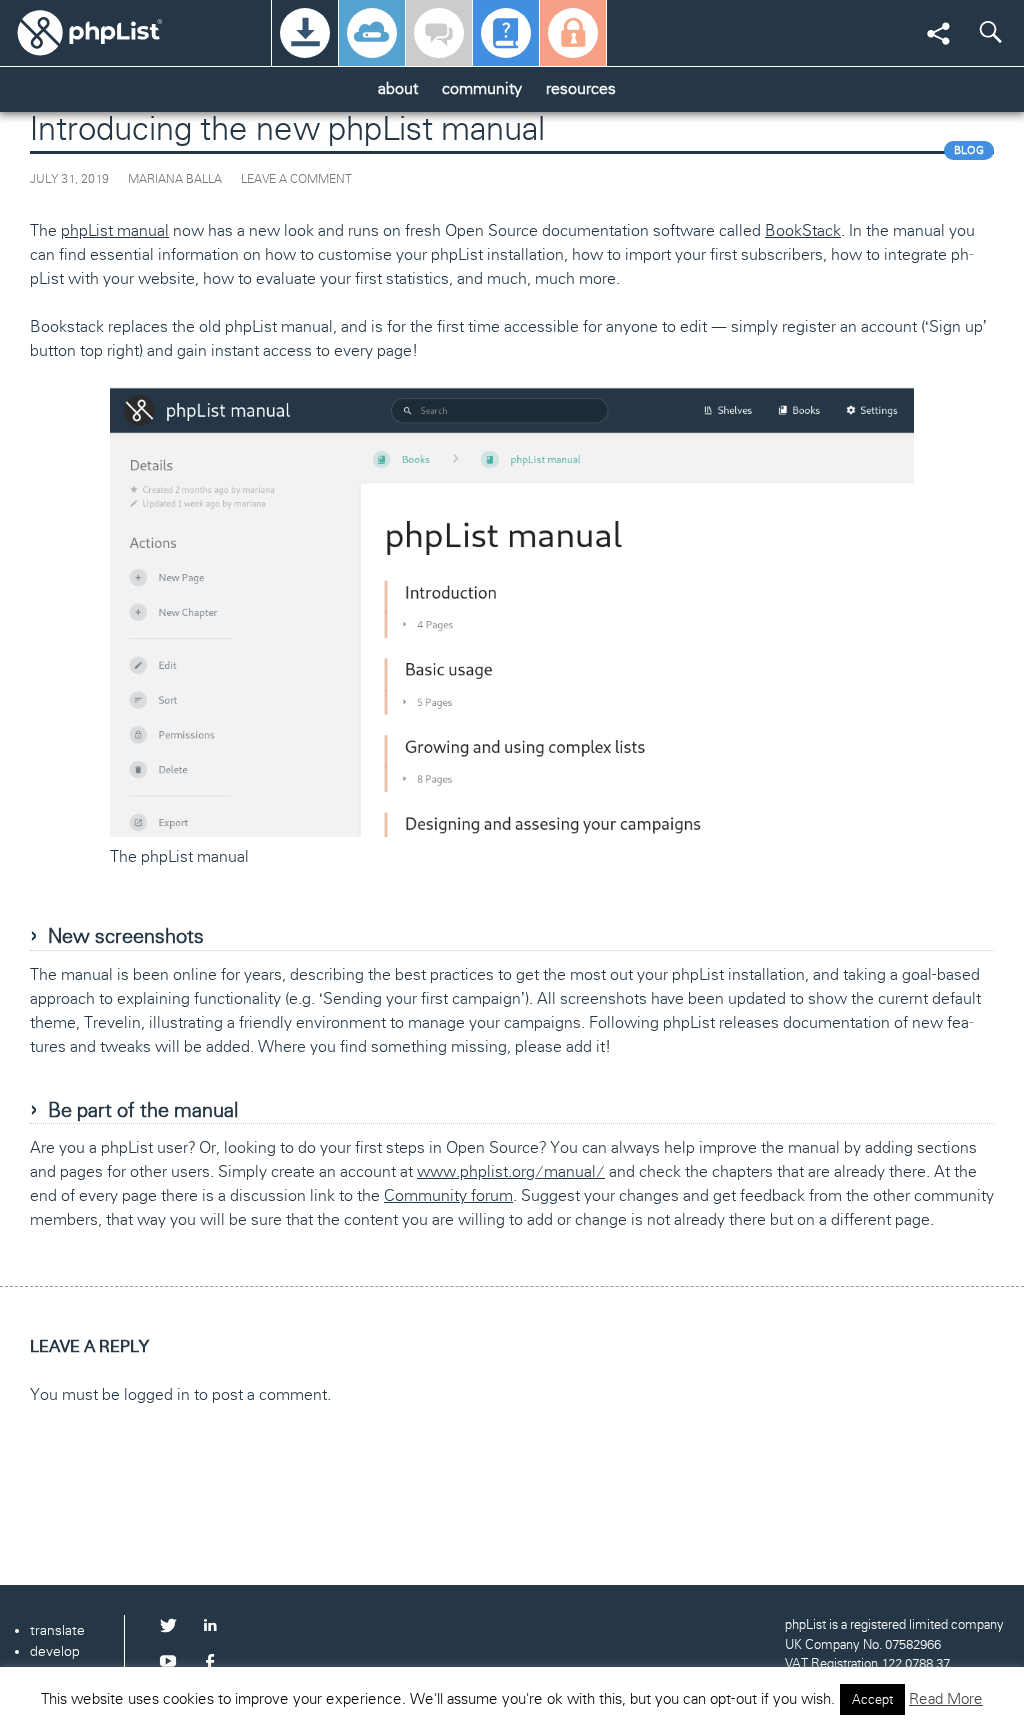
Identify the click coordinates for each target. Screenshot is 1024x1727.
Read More (946, 1699)
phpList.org (115, 32)
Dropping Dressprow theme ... (189, 1525)
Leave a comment (296, 179)
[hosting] (372, 33)
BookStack (803, 230)
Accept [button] (872, 1699)
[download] (305, 33)
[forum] (439, 33)
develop (55, 1651)
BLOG (969, 150)
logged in (157, 1394)
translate (57, 1630)
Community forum (448, 1195)
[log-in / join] (573, 33)
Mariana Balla (175, 179)
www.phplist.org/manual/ (511, 1171)
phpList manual (115, 230)
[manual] (506, 33)
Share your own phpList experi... (843, 1525)
